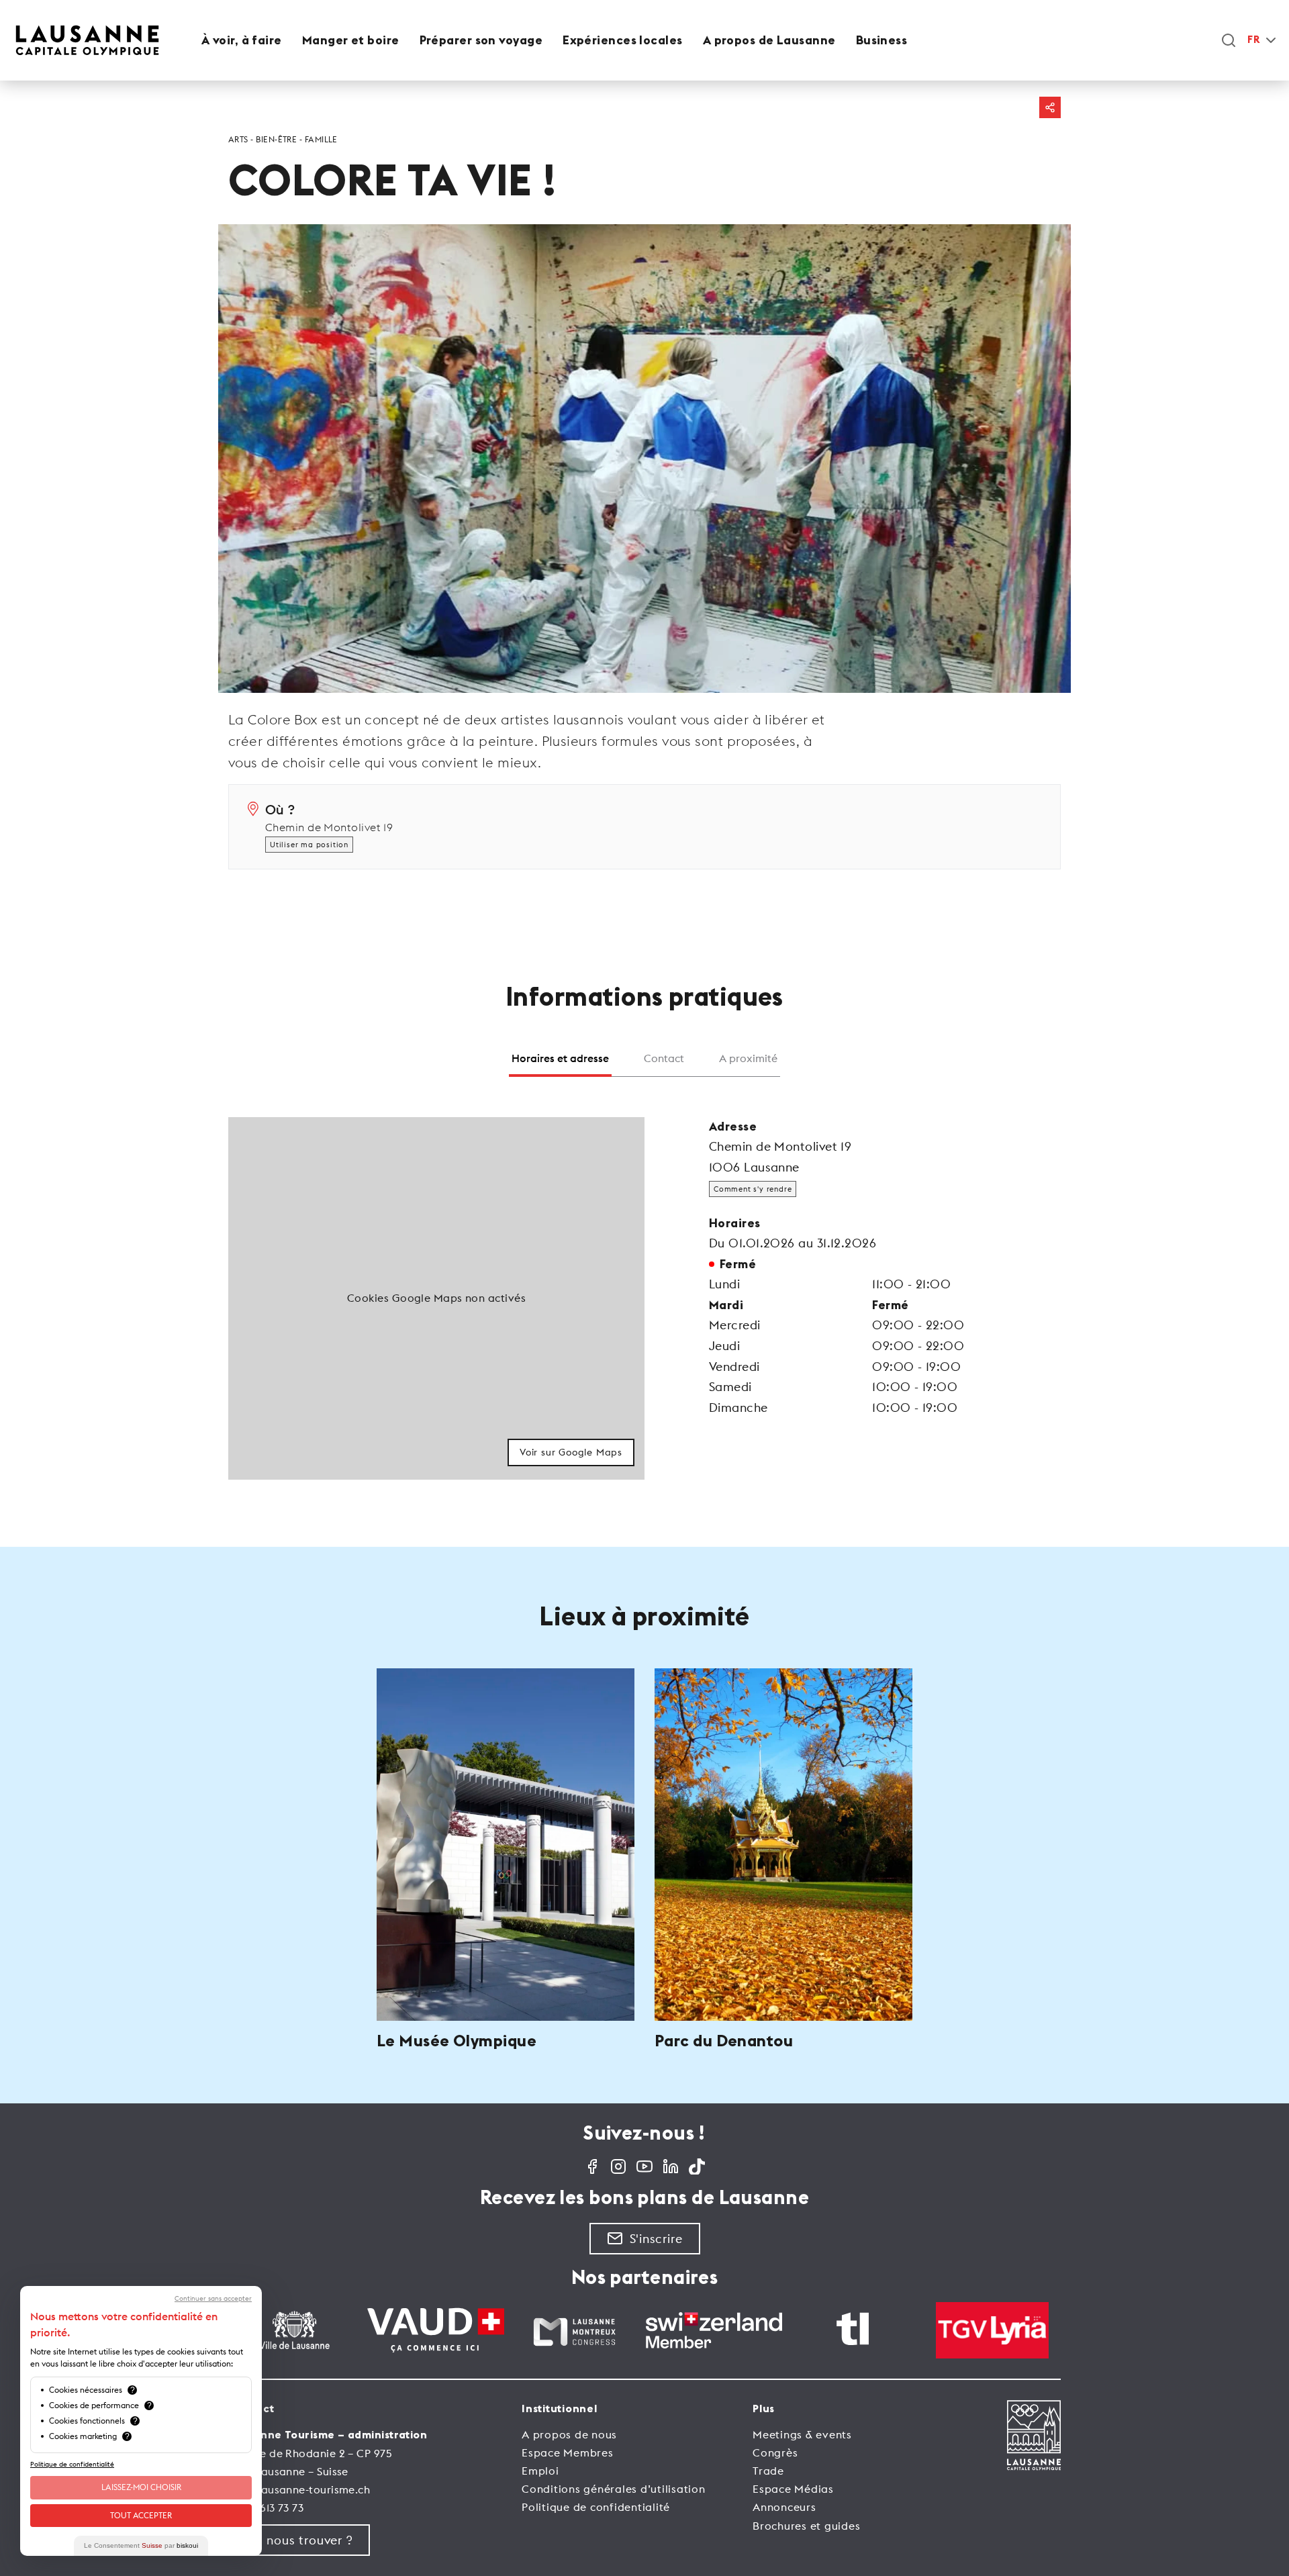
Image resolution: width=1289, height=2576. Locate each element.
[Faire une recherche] (1229, 40)
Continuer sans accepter (213, 2299)
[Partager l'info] (1050, 107)
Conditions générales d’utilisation (614, 2489)
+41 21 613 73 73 (266, 2508)
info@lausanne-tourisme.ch (299, 2489)
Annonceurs (784, 2507)
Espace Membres (568, 2452)
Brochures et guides (806, 2526)
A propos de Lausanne (769, 40)
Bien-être (276, 139)
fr (1253, 40)
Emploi (540, 2471)
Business (882, 40)
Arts (238, 139)
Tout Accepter (141, 2515)
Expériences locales (623, 40)
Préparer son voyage (481, 40)
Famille (321, 139)
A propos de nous (569, 2434)
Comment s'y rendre (753, 1189)
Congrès (775, 2452)
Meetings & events (802, 2434)
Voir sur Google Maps (571, 1452)
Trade (768, 2471)
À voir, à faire (242, 40)
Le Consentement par (141, 2545)
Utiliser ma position (309, 845)
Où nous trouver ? (299, 2540)
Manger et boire (351, 40)
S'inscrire (656, 2239)
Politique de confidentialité (596, 2507)
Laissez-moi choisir (141, 2487)
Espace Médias (793, 2489)
